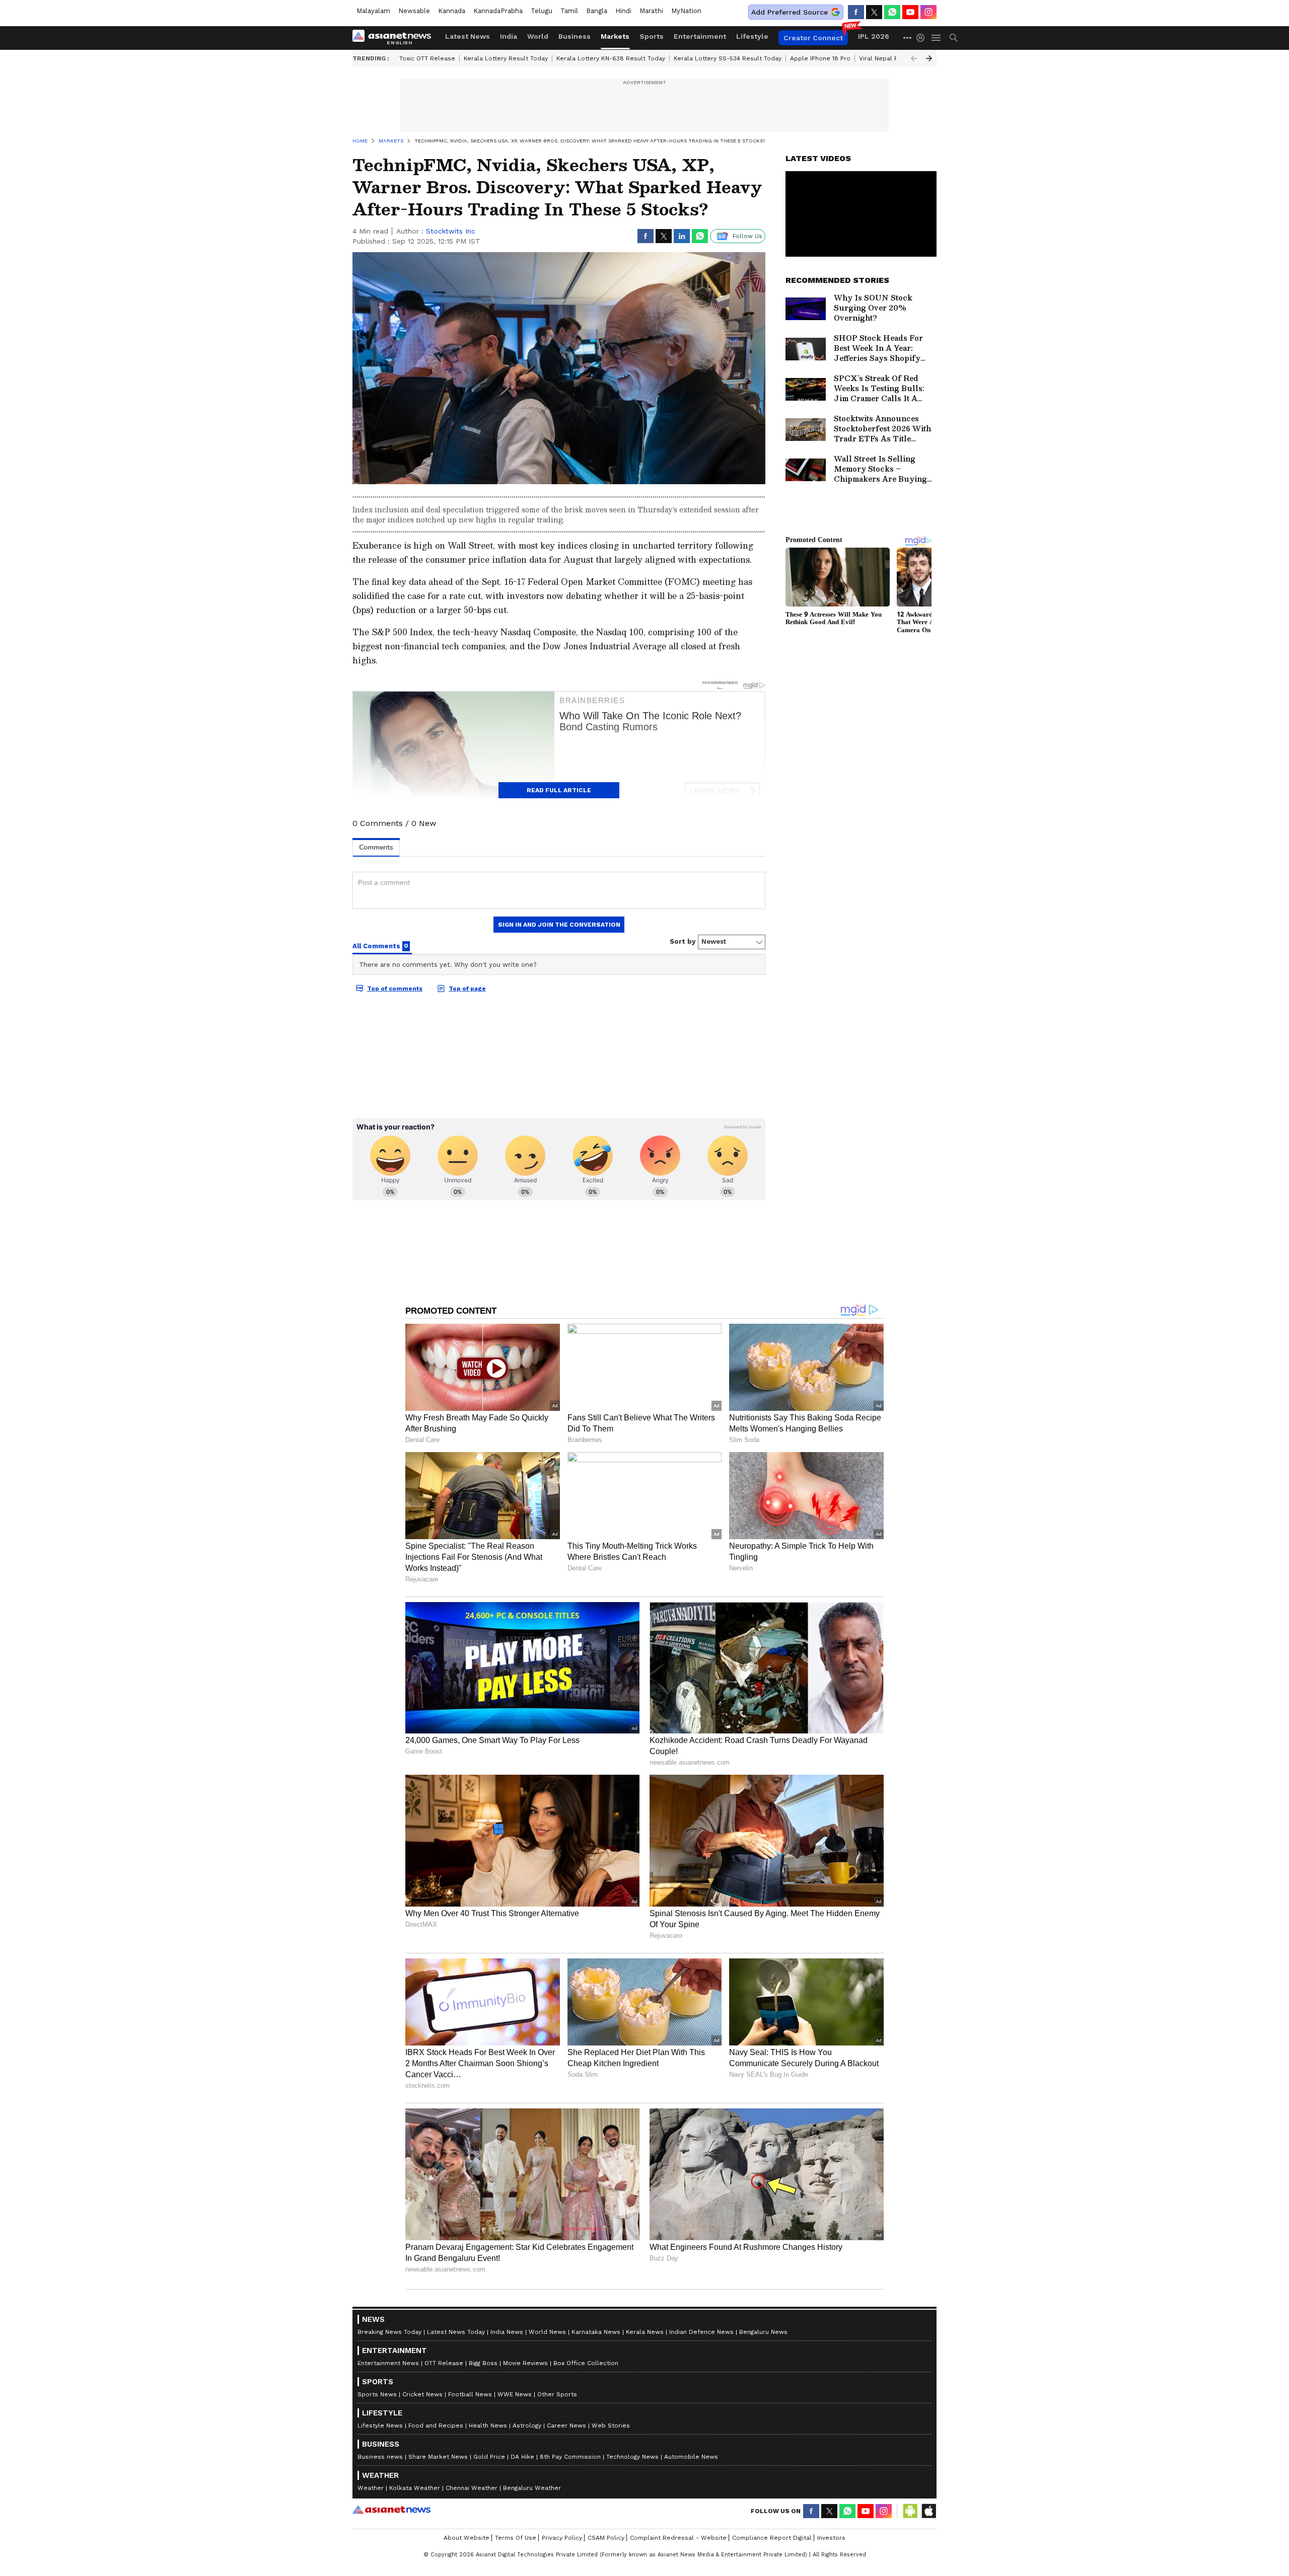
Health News (488, 2426)
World (538, 36)
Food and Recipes (436, 2426)
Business (575, 36)
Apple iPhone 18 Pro (820, 58)
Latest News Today (456, 2332)
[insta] (928, 12)
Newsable (414, 11)
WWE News (515, 2394)
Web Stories (611, 2426)
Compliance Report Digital (772, 2538)
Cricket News (422, 2394)
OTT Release (444, 2363)
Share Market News (438, 2457)
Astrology (527, 2426)
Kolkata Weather (415, 2488)
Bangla (597, 11)
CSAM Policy (606, 2538)
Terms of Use (516, 2538)
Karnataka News (596, 2332)
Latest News (468, 36)
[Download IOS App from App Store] (928, 2511)
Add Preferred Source (790, 12)
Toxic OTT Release (427, 58)
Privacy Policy (562, 2538)
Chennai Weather (472, 2488)
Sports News (377, 2394)
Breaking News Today (389, 2332)
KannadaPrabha (498, 11)
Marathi (651, 11)
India (509, 36)
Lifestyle (752, 36)
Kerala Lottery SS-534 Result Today (728, 58)
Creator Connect (813, 38)
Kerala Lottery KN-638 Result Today (611, 58)
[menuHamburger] (937, 38)
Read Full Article (559, 790)
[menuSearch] (954, 38)
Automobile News (691, 2457)
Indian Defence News (701, 2332)
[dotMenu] (908, 37)
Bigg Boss (483, 2363)
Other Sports (557, 2394)
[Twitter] (874, 12)
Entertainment (700, 36)
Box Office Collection (586, 2363)
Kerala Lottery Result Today (506, 58)
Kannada (452, 11)
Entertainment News (388, 2363)
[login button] (923, 38)
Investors (831, 2538)
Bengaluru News (763, 2332)
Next (929, 58)
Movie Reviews (525, 2363)
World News (547, 2332)
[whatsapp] (892, 12)
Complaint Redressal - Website (678, 2538)
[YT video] (910, 12)
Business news (380, 2457)
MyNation (686, 11)
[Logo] (395, 38)
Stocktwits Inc (451, 231)
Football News (470, 2394)
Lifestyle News (380, 2426)
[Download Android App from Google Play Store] (910, 2511)
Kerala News (645, 2332)
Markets (615, 36)
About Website (467, 2538)
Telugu (542, 11)
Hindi (623, 11)
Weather (371, 2488)
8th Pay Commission (570, 2457)
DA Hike (522, 2457)
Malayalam (373, 11)
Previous (914, 58)
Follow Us (747, 236)
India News (507, 2332)
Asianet (391, 2510)
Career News (566, 2426)
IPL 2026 (874, 36)
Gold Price (489, 2457)
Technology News (632, 2457)
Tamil (569, 11)
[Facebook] (856, 12)
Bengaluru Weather (532, 2488)
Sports (652, 36)
